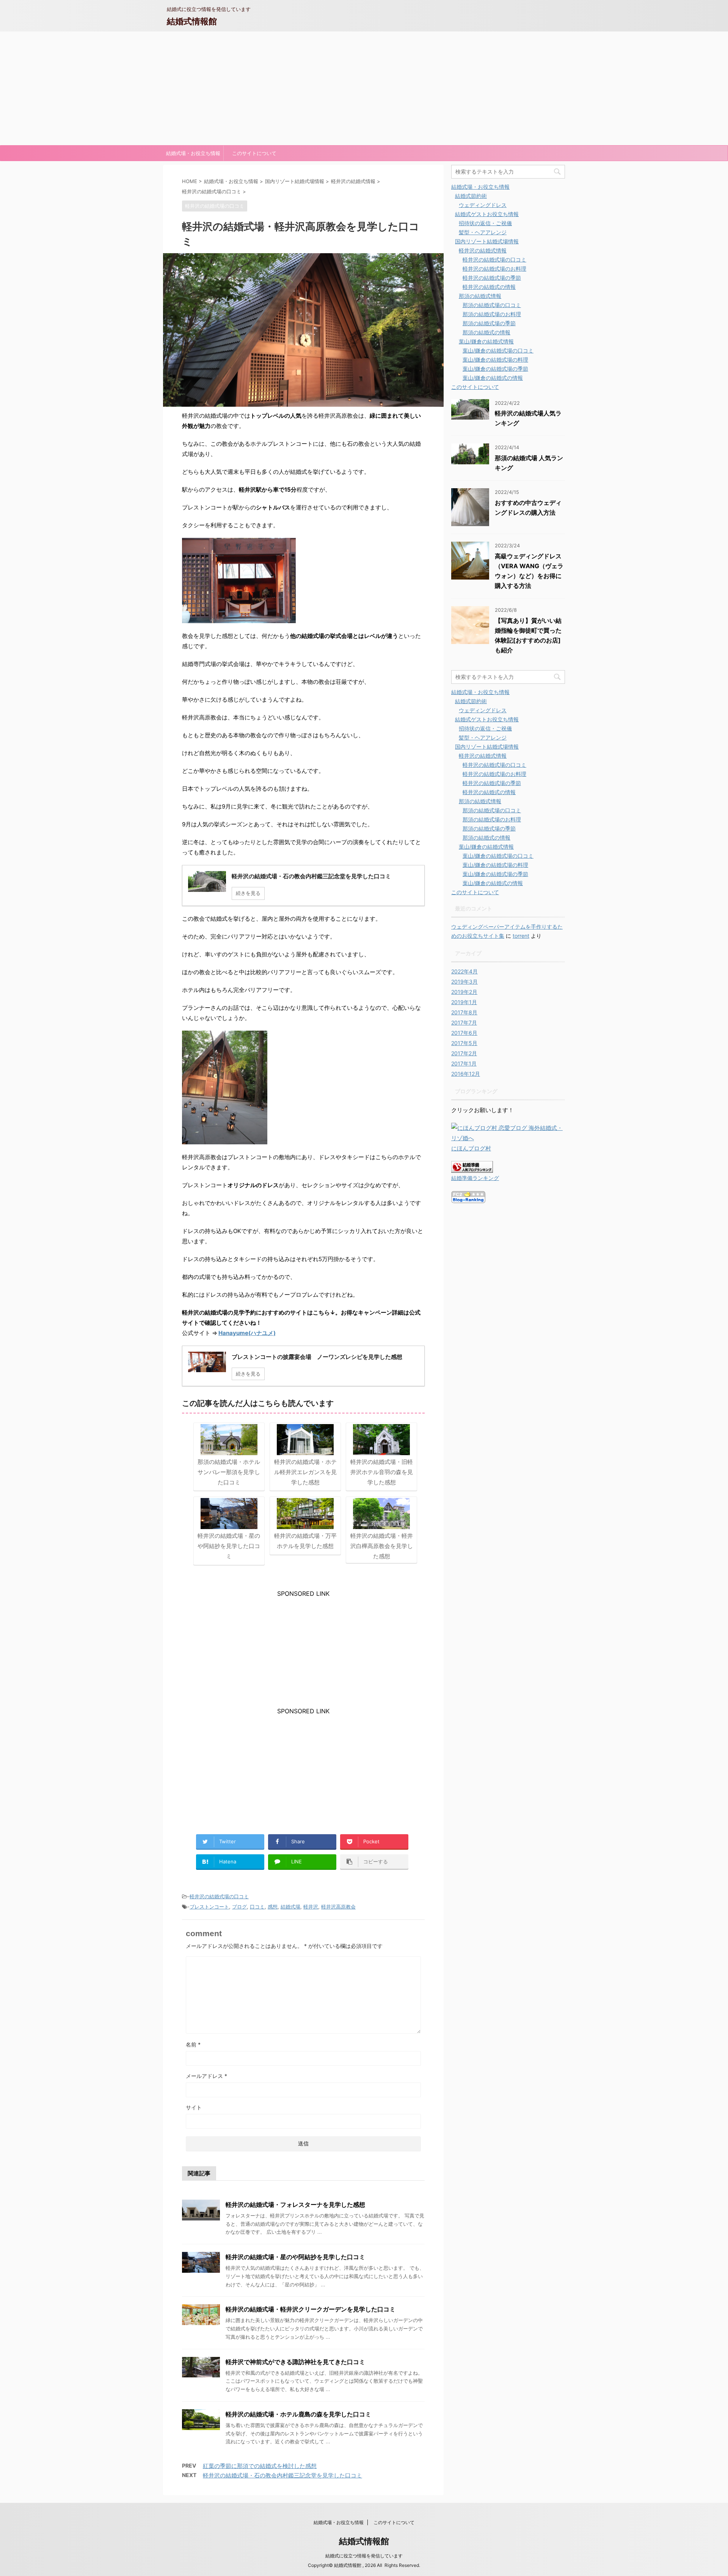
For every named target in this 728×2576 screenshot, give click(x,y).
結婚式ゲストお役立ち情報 (487, 214)
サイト (194, 2107)
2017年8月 (464, 1012)
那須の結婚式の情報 (486, 332)
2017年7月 (464, 1022)
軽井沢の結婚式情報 (483, 250)
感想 (273, 1907)
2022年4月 (464, 971)
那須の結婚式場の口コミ (492, 305)
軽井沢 (311, 1907)
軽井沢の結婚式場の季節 (492, 278)
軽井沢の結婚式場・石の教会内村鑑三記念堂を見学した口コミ (282, 2475)
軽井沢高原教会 (338, 1907)
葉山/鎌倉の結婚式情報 (486, 341)
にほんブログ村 (471, 1148)
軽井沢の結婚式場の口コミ (219, 1896)
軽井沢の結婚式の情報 (489, 287)
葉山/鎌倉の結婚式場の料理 (495, 360)
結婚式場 (290, 1907)
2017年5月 (464, 1043)
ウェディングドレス (483, 205)
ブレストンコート (209, 1907)
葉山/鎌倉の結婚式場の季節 (495, 369)
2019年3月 (464, 982)
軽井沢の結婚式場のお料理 (494, 269)
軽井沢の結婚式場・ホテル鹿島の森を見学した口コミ (298, 2414)
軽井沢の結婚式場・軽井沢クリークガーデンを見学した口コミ (311, 2309)
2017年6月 (464, 1033)
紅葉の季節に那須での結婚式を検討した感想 (260, 2466)
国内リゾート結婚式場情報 (487, 241)
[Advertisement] (364, 88)
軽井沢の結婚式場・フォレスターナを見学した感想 (295, 2205)
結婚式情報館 (192, 21)
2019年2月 (464, 992)
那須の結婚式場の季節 (489, 323)
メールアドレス (206, 2076)
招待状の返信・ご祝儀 (485, 223)
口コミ (257, 1907)
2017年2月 (464, 1053)
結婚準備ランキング (475, 1178)
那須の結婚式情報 (480, 296)
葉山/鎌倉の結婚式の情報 (493, 378)
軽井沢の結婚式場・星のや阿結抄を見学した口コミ (295, 2257)
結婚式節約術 (471, 196)
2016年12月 (466, 1074)
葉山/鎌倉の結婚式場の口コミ (498, 350)
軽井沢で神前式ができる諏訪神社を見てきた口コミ (295, 2362)
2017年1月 (464, 1063)
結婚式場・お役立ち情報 (193, 153)
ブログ (239, 1907)
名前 (193, 2044)
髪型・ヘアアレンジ (483, 232)
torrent (521, 936)
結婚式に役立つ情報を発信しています (364, 2556)
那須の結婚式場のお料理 (492, 314)
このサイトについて (254, 153)
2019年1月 (464, 1002)
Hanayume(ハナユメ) (247, 1333)
